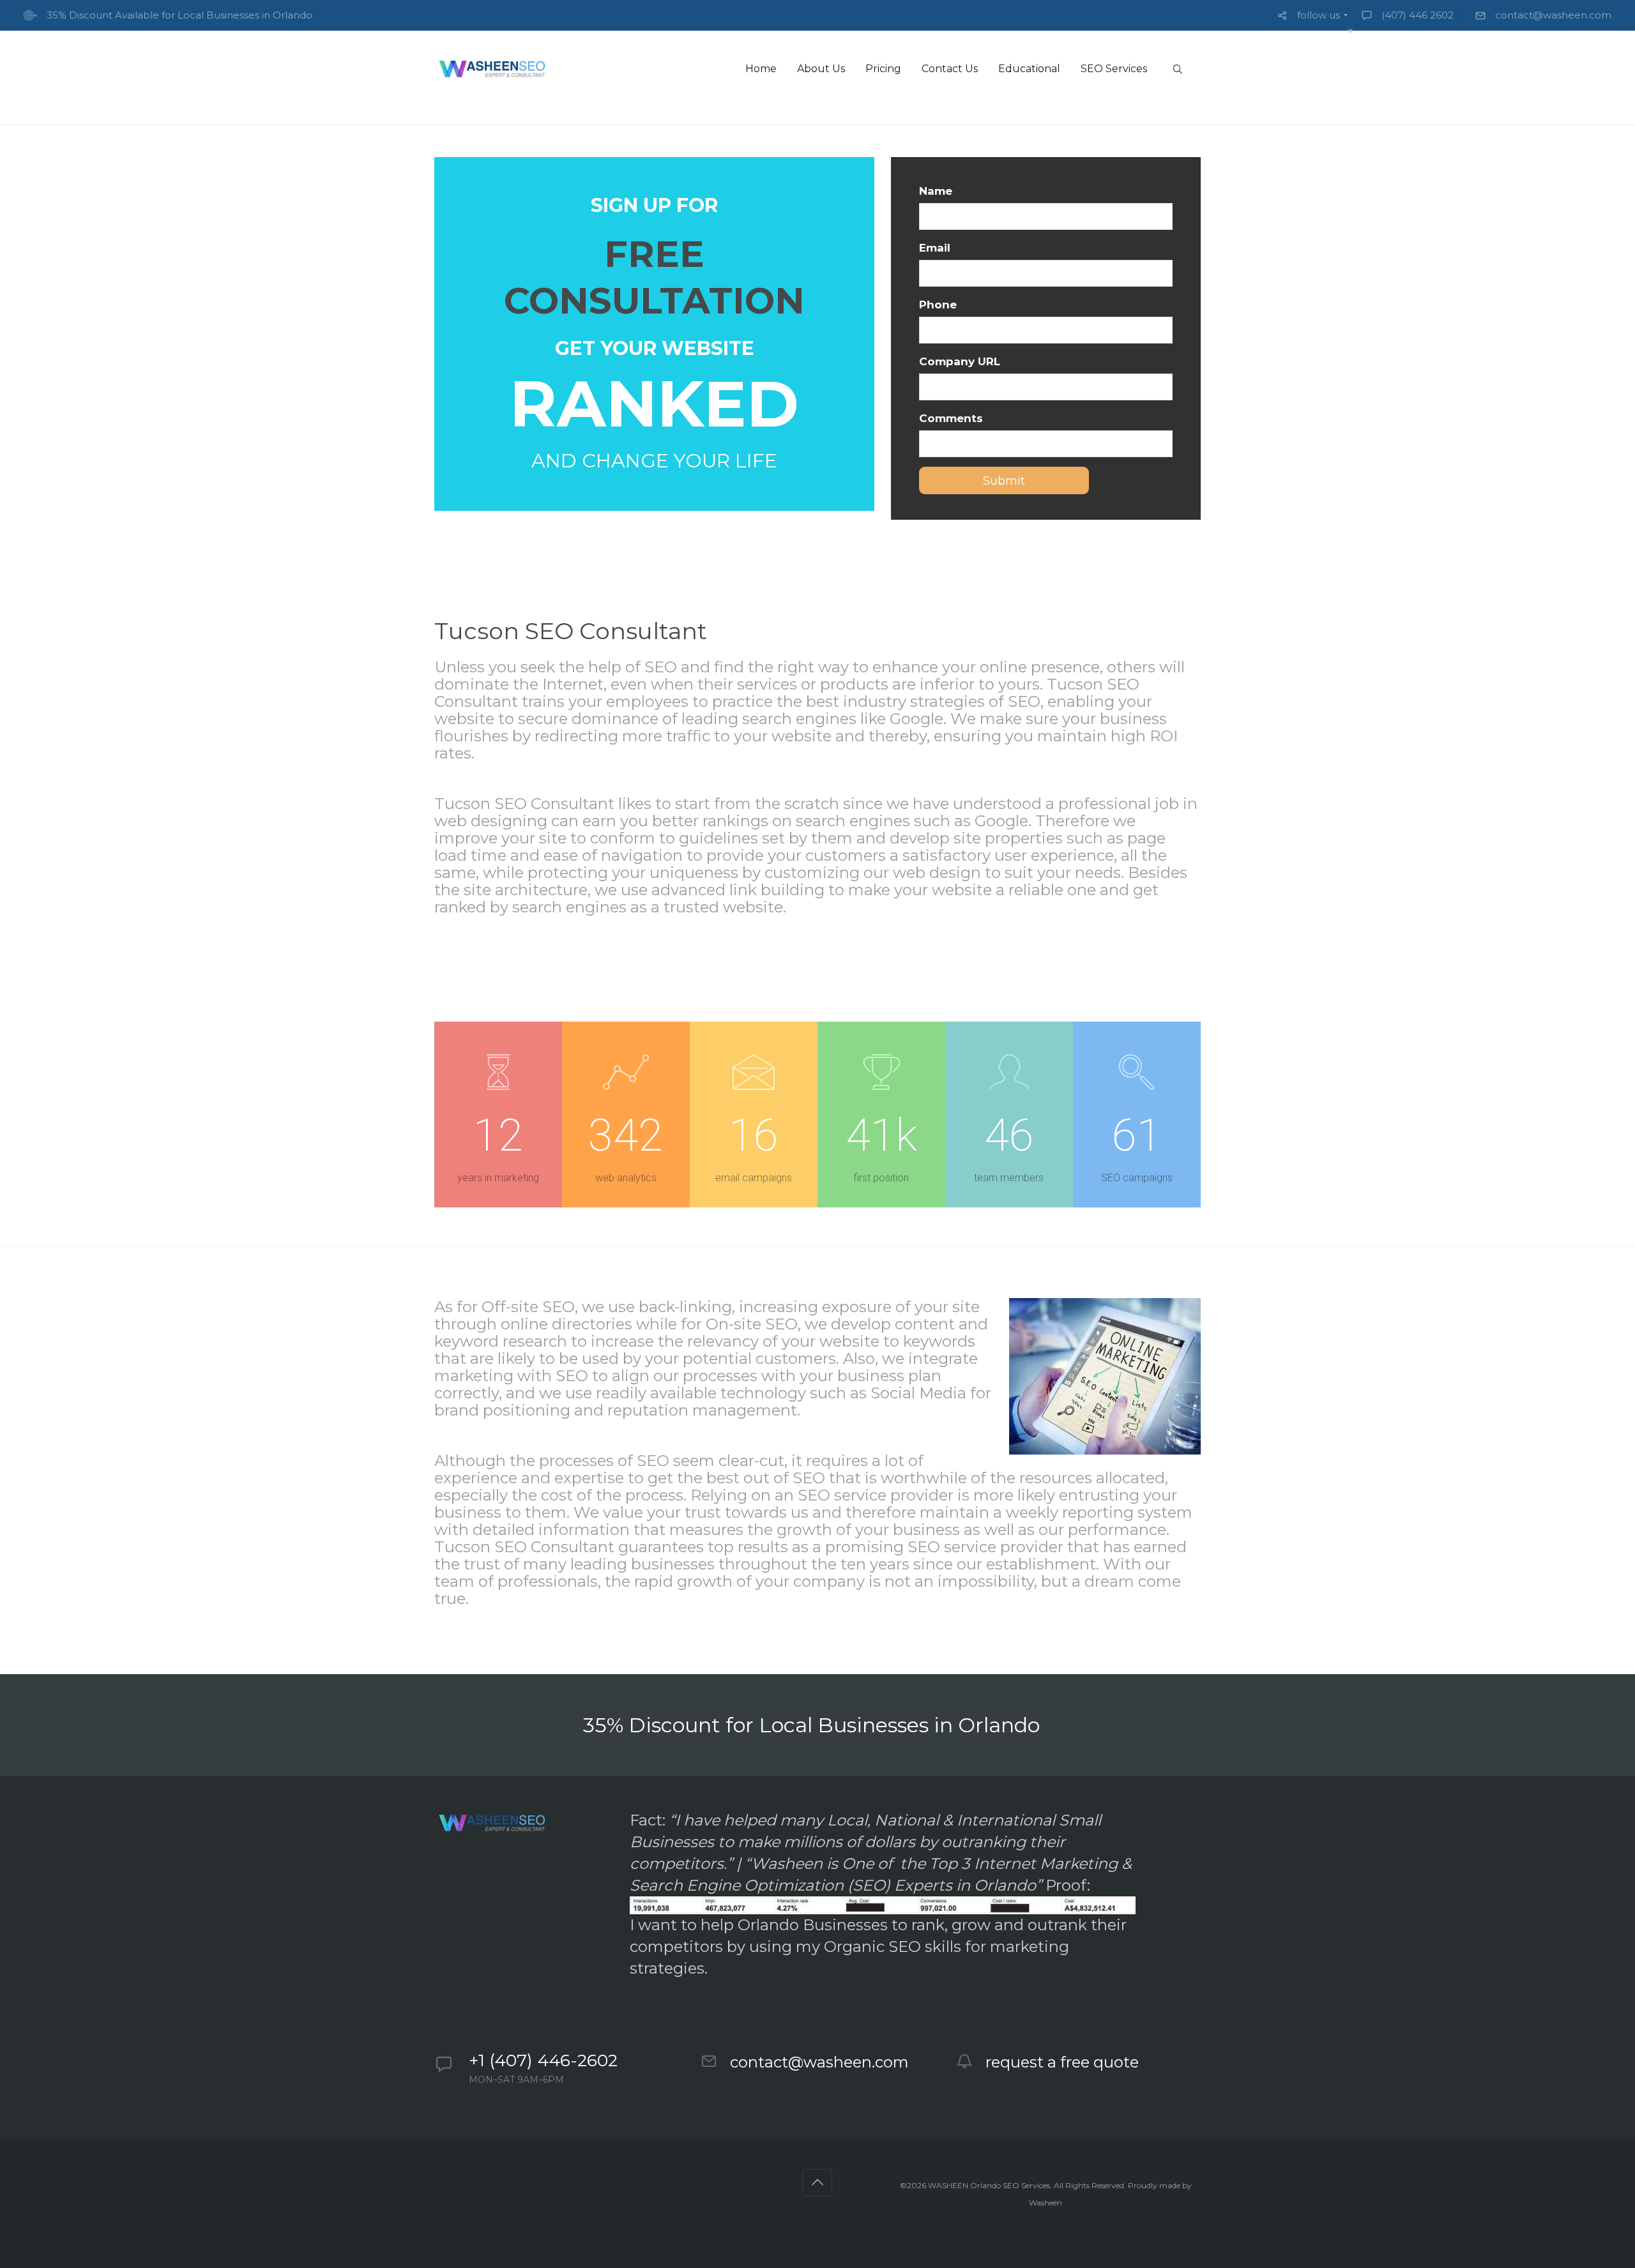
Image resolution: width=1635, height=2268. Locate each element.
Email (935, 248)
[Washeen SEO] (491, 69)
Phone (938, 305)
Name (936, 191)
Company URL (960, 361)
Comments (951, 418)
